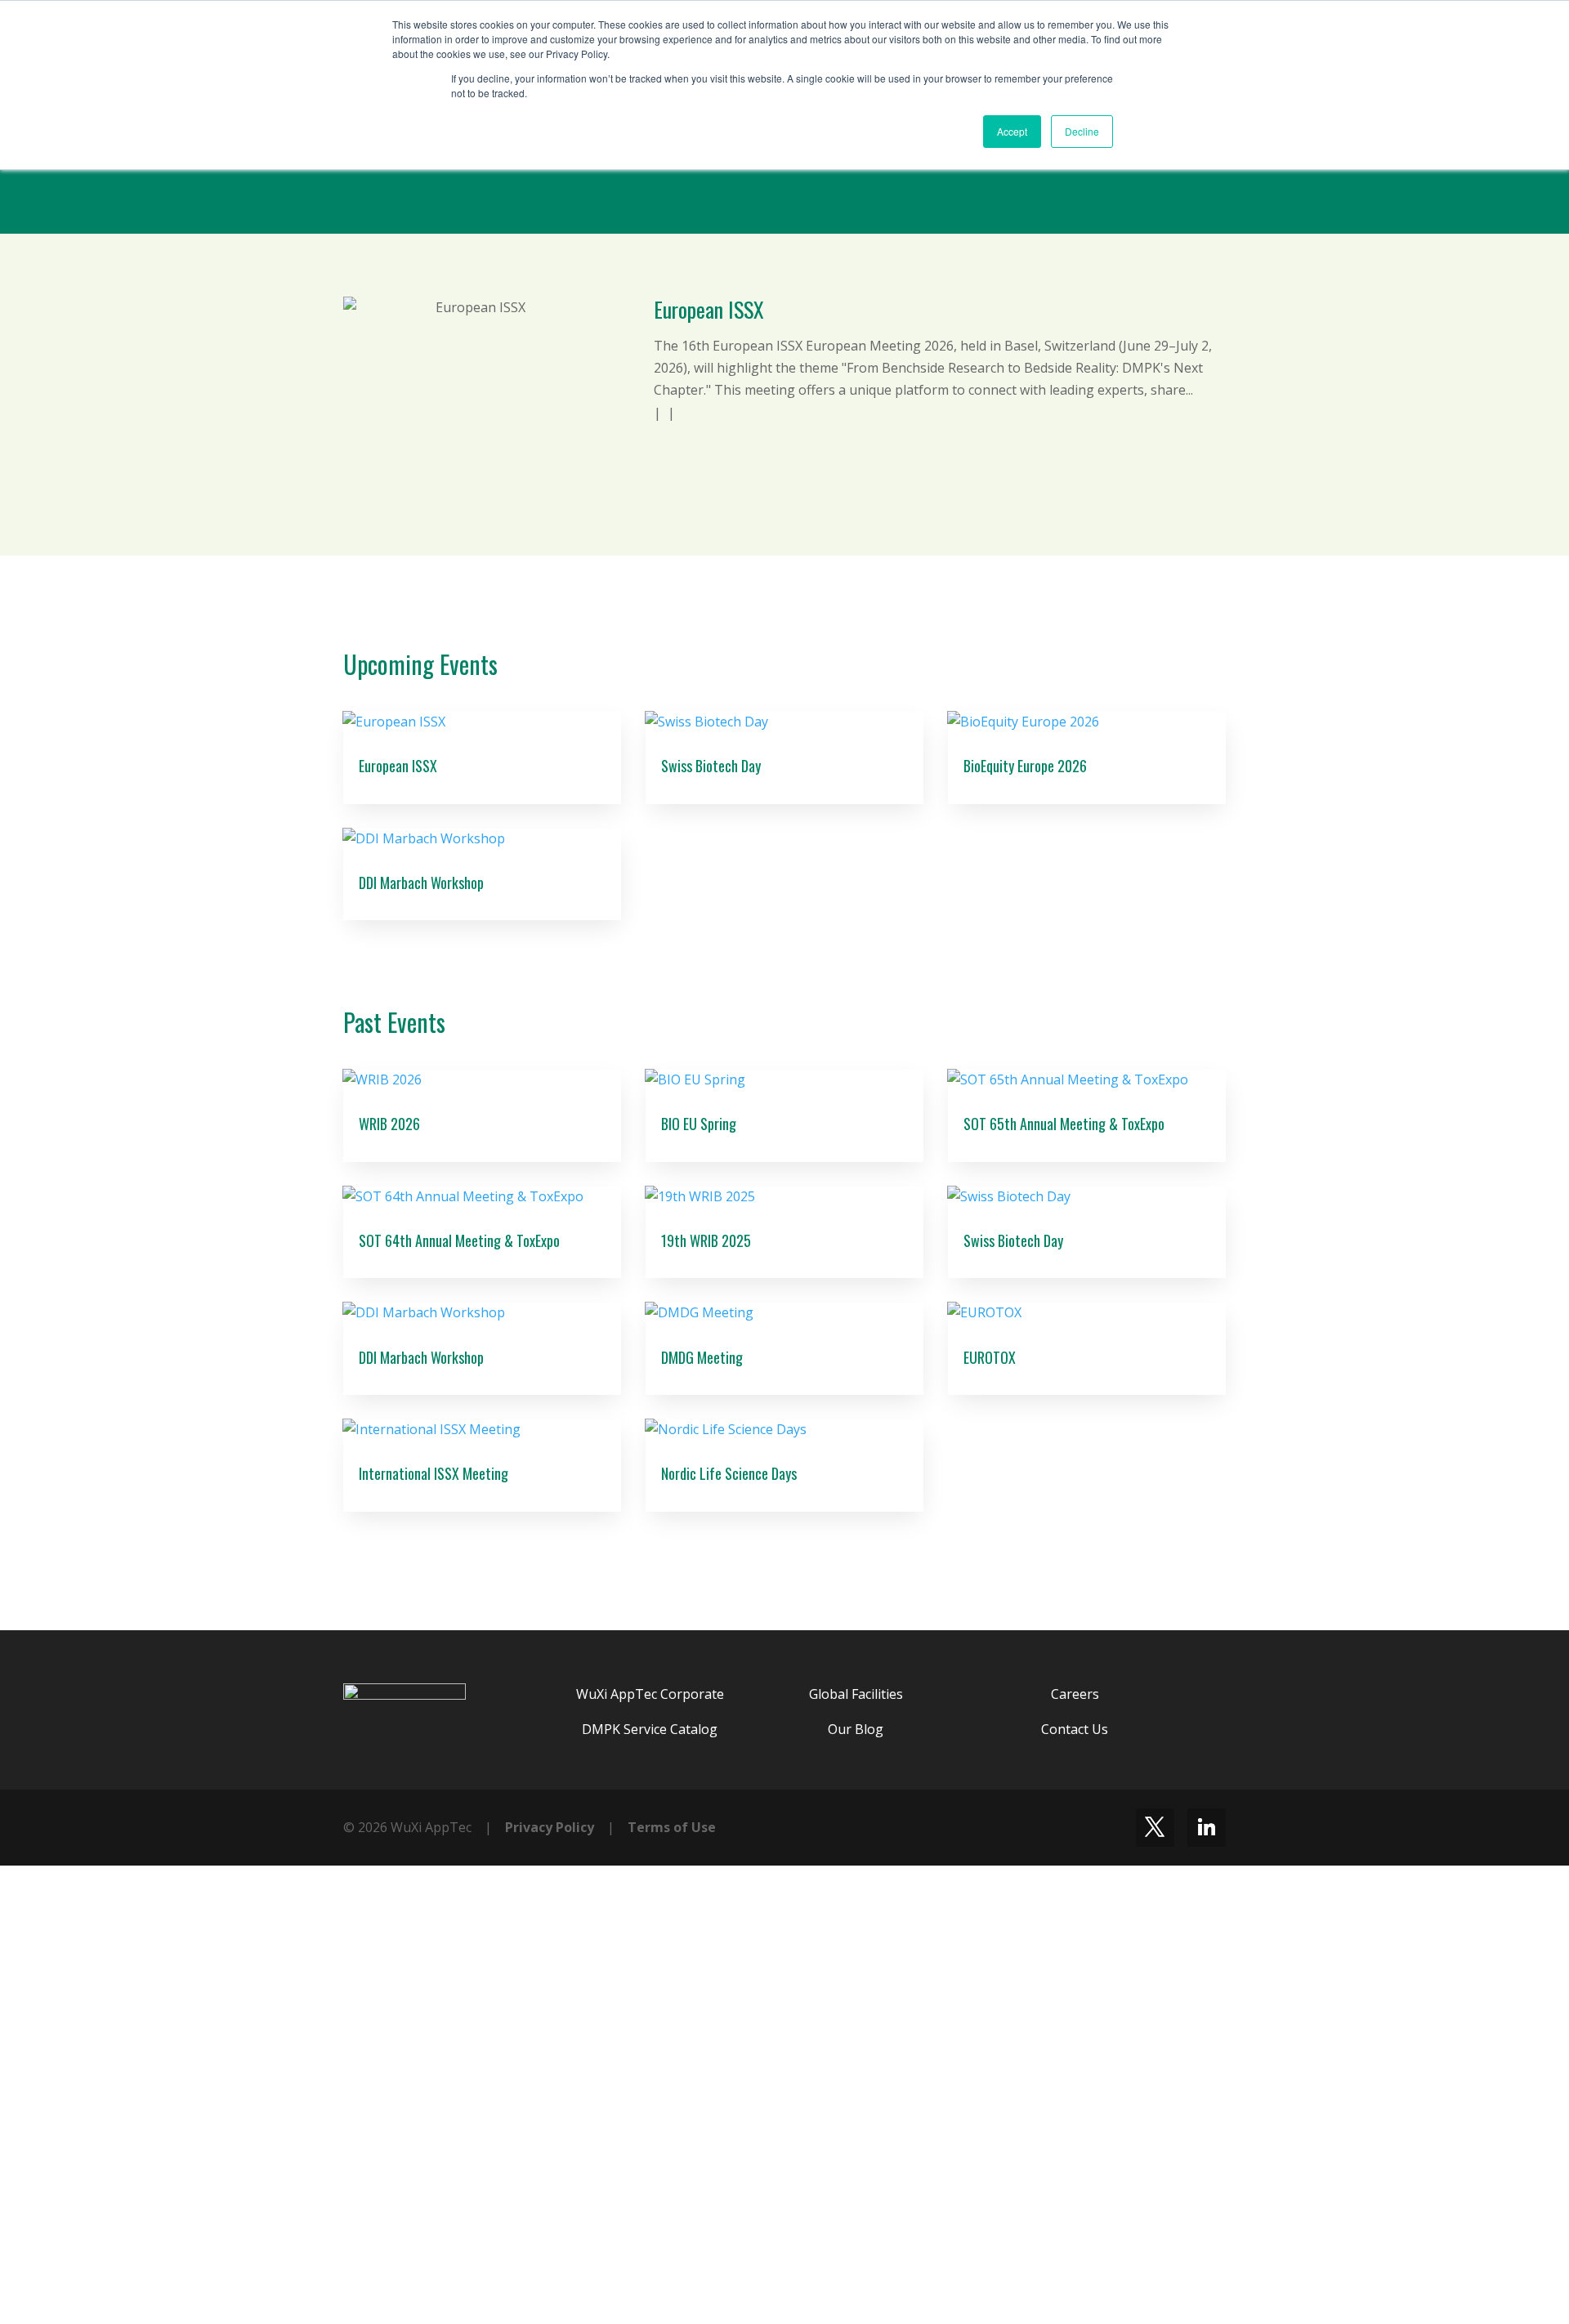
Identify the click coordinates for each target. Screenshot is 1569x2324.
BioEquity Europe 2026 (1025, 766)
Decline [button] (1082, 131)
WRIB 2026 (389, 1124)
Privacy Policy (550, 1827)
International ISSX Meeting (434, 1473)
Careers (1075, 1694)
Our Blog (856, 1729)
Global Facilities (856, 1694)
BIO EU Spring (699, 1124)
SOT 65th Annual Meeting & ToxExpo (1064, 1124)
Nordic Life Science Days (729, 1473)
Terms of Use (672, 1827)
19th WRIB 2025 (706, 1240)
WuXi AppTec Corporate (650, 1694)
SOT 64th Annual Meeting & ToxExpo (459, 1240)
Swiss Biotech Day (711, 766)
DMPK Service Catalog (650, 1729)
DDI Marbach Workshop (421, 883)
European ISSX (709, 309)
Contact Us (1075, 1729)
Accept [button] (1012, 131)
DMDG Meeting (702, 1357)
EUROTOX (990, 1357)
